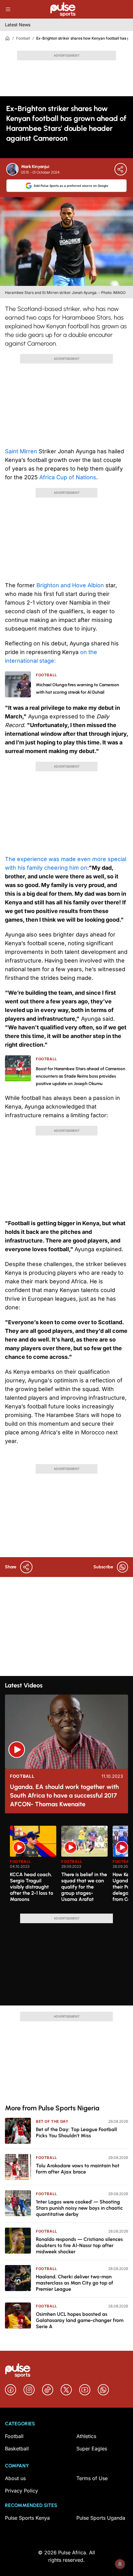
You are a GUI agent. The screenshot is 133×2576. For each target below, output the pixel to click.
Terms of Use (92, 2478)
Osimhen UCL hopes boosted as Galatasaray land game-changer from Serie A (80, 2320)
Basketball (17, 2449)
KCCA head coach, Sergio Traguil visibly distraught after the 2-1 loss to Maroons (32, 1887)
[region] (66, 1866)
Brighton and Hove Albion (71, 585)
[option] (33, 1867)
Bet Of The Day (52, 2121)
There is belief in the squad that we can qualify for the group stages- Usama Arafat (84, 1887)
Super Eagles (92, 2449)
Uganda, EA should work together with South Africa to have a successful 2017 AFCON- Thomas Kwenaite (64, 1795)
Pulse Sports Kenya (27, 2518)
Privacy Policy (21, 2491)
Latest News (18, 25)
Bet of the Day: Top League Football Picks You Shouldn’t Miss (76, 2132)
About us (15, 2478)
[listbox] (69, 1866)
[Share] (121, 169)
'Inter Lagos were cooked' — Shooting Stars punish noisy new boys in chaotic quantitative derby (79, 2208)
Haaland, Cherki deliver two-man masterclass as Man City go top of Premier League (75, 2283)
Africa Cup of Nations (68, 477)
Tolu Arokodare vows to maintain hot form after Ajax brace (78, 2169)
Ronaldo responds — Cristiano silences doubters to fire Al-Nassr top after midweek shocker (79, 2245)
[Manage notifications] (120, 2564)
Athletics (86, 2436)
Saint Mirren (22, 451)
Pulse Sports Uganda (101, 2518)
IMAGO (119, 293)
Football (23, 38)
